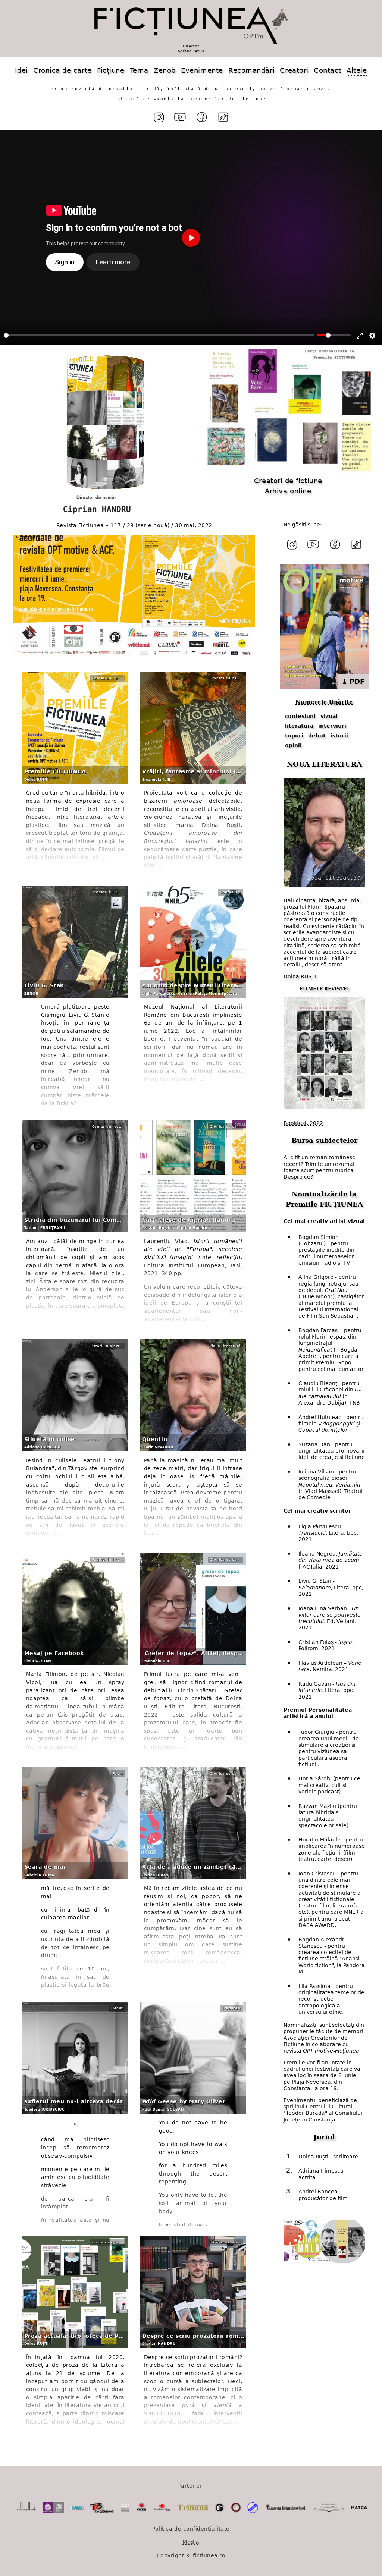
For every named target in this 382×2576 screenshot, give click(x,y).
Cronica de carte (62, 70)
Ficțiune (111, 70)
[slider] (159, 335)
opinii (293, 745)
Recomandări (251, 70)
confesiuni (300, 716)
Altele (357, 70)
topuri (294, 736)
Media (191, 2542)
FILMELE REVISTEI (324, 989)
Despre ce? (298, 1177)
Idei (21, 70)
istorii (339, 736)
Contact (328, 70)
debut (317, 736)
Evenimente (202, 70)
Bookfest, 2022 (303, 1123)
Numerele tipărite (324, 702)
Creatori (294, 70)
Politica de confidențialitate (191, 2529)
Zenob (165, 70)
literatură (299, 726)
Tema (139, 70)
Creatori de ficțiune (288, 481)
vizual (329, 716)
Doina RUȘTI (300, 976)
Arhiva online (288, 491)
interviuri (332, 726)
